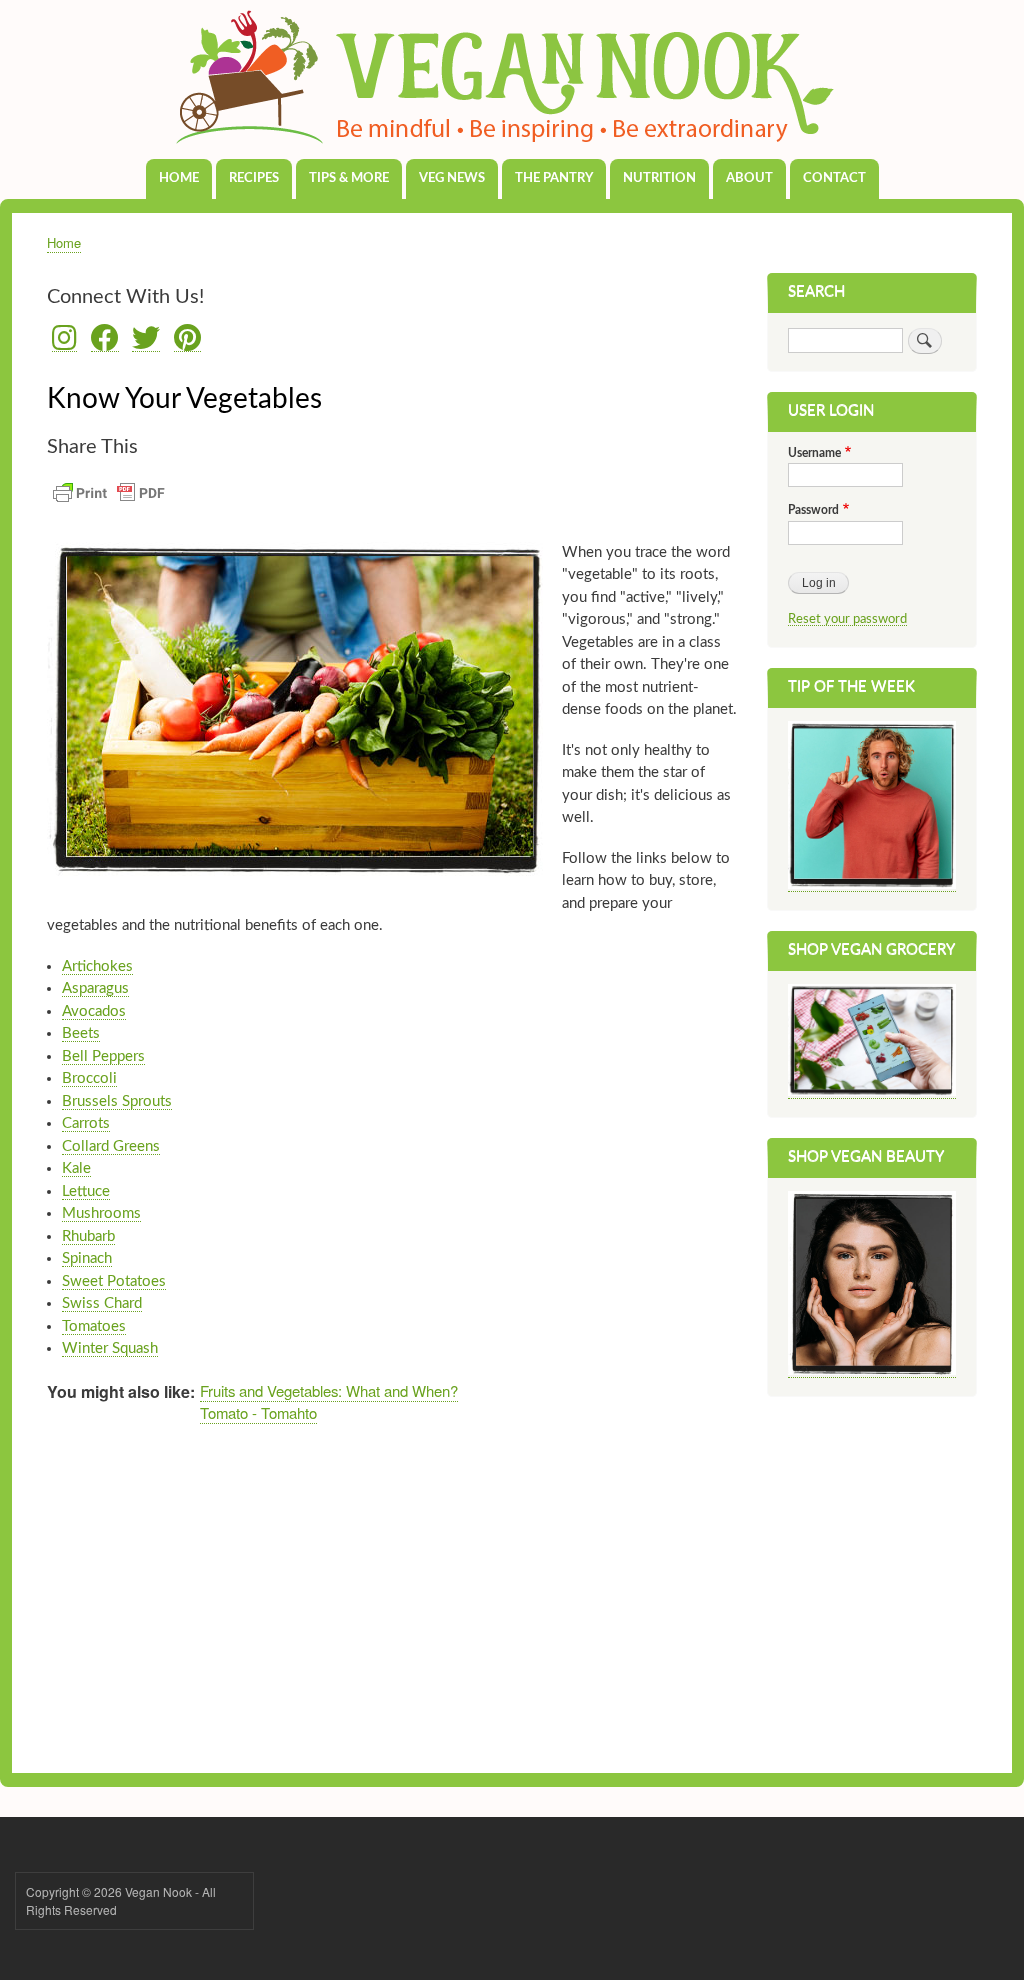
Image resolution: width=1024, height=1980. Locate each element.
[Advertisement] (392, 1593)
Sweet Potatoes (114, 1281)
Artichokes (97, 966)
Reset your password (847, 619)
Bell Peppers (103, 1056)
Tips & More (349, 178)
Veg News (452, 178)
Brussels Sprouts (117, 1101)
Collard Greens (111, 1146)
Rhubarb (88, 1236)
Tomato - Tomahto (258, 1412)
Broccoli (89, 1078)
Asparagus (95, 988)
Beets (81, 1033)
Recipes (254, 178)
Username (814, 453)
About (749, 178)
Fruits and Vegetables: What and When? (329, 1390)
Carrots (86, 1123)
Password (813, 510)
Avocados (94, 1011)
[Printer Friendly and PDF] (109, 504)
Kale (76, 1168)
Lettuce (86, 1191)
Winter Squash (110, 1348)
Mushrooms (101, 1213)
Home (179, 178)
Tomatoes (94, 1326)
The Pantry (554, 178)
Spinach (87, 1258)
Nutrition (659, 178)
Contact (834, 178)
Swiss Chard (102, 1303)
